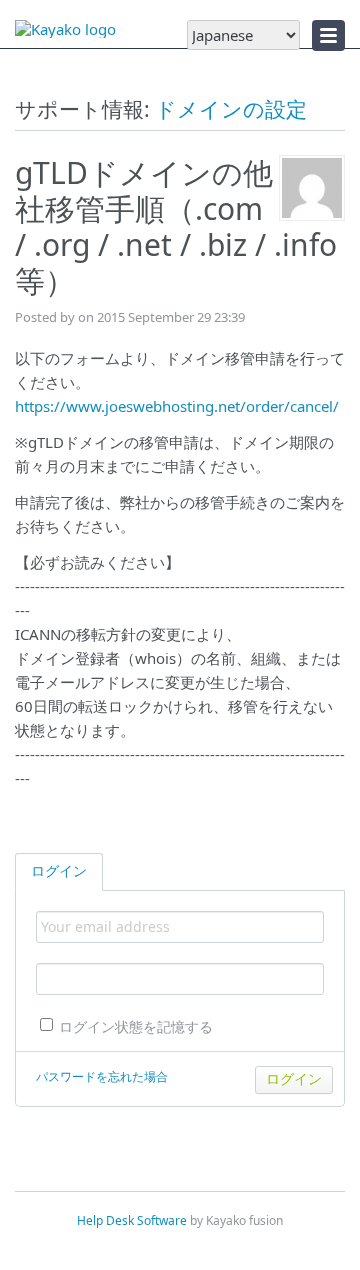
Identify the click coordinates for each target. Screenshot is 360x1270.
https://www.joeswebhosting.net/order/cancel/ (177, 406)
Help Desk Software (132, 1220)
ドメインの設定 (231, 109)
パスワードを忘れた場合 (102, 1076)
